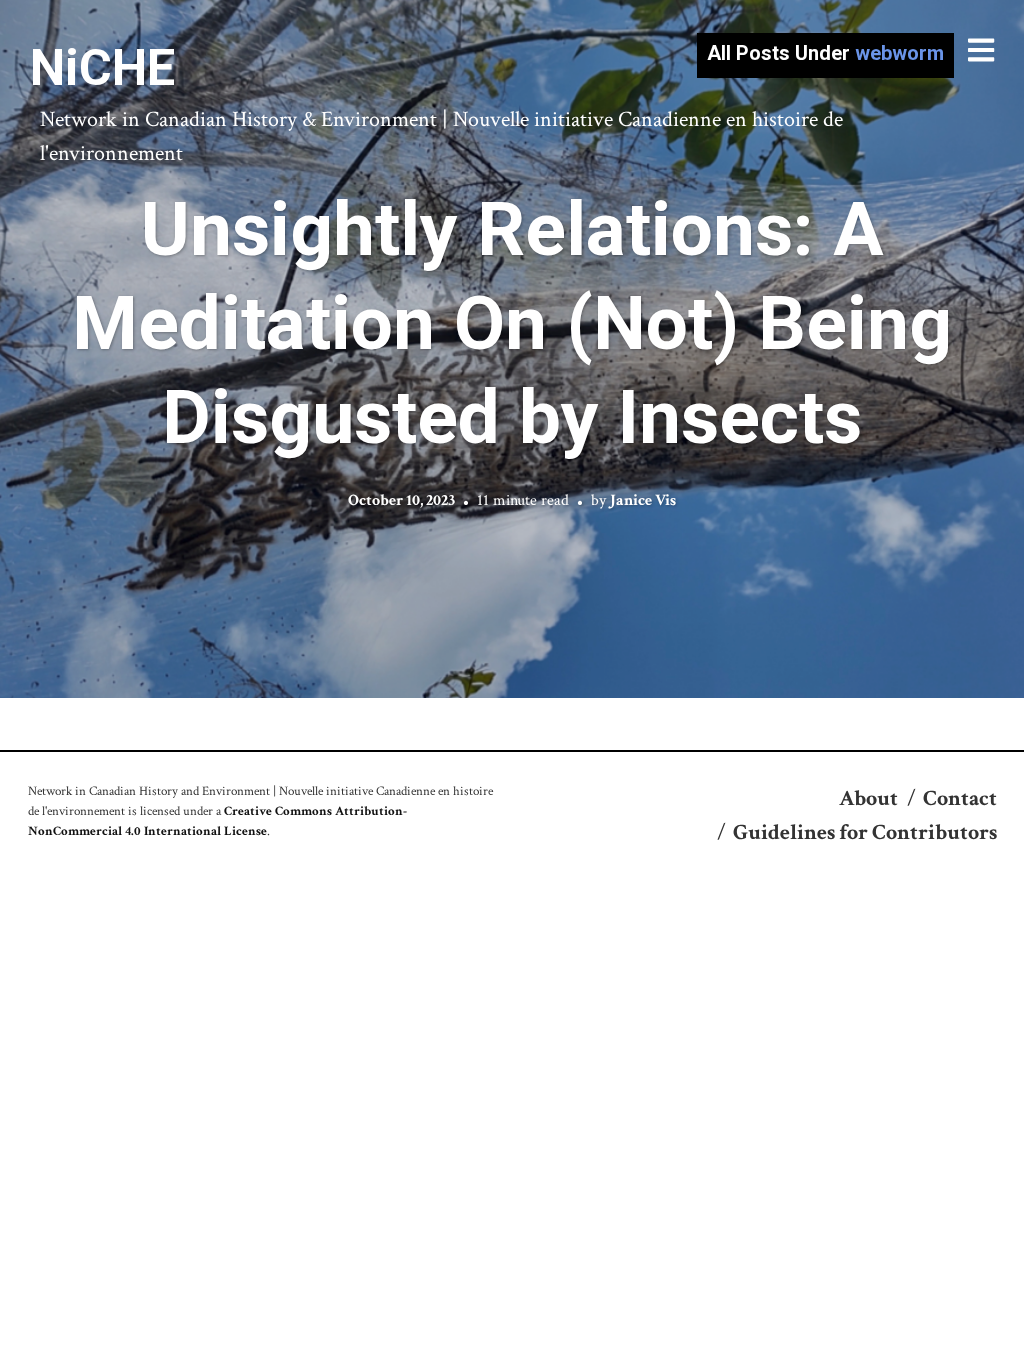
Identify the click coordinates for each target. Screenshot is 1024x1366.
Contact (960, 798)
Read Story (512, 349)
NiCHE (102, 68)
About (868, 798)
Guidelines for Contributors (865, 832)
